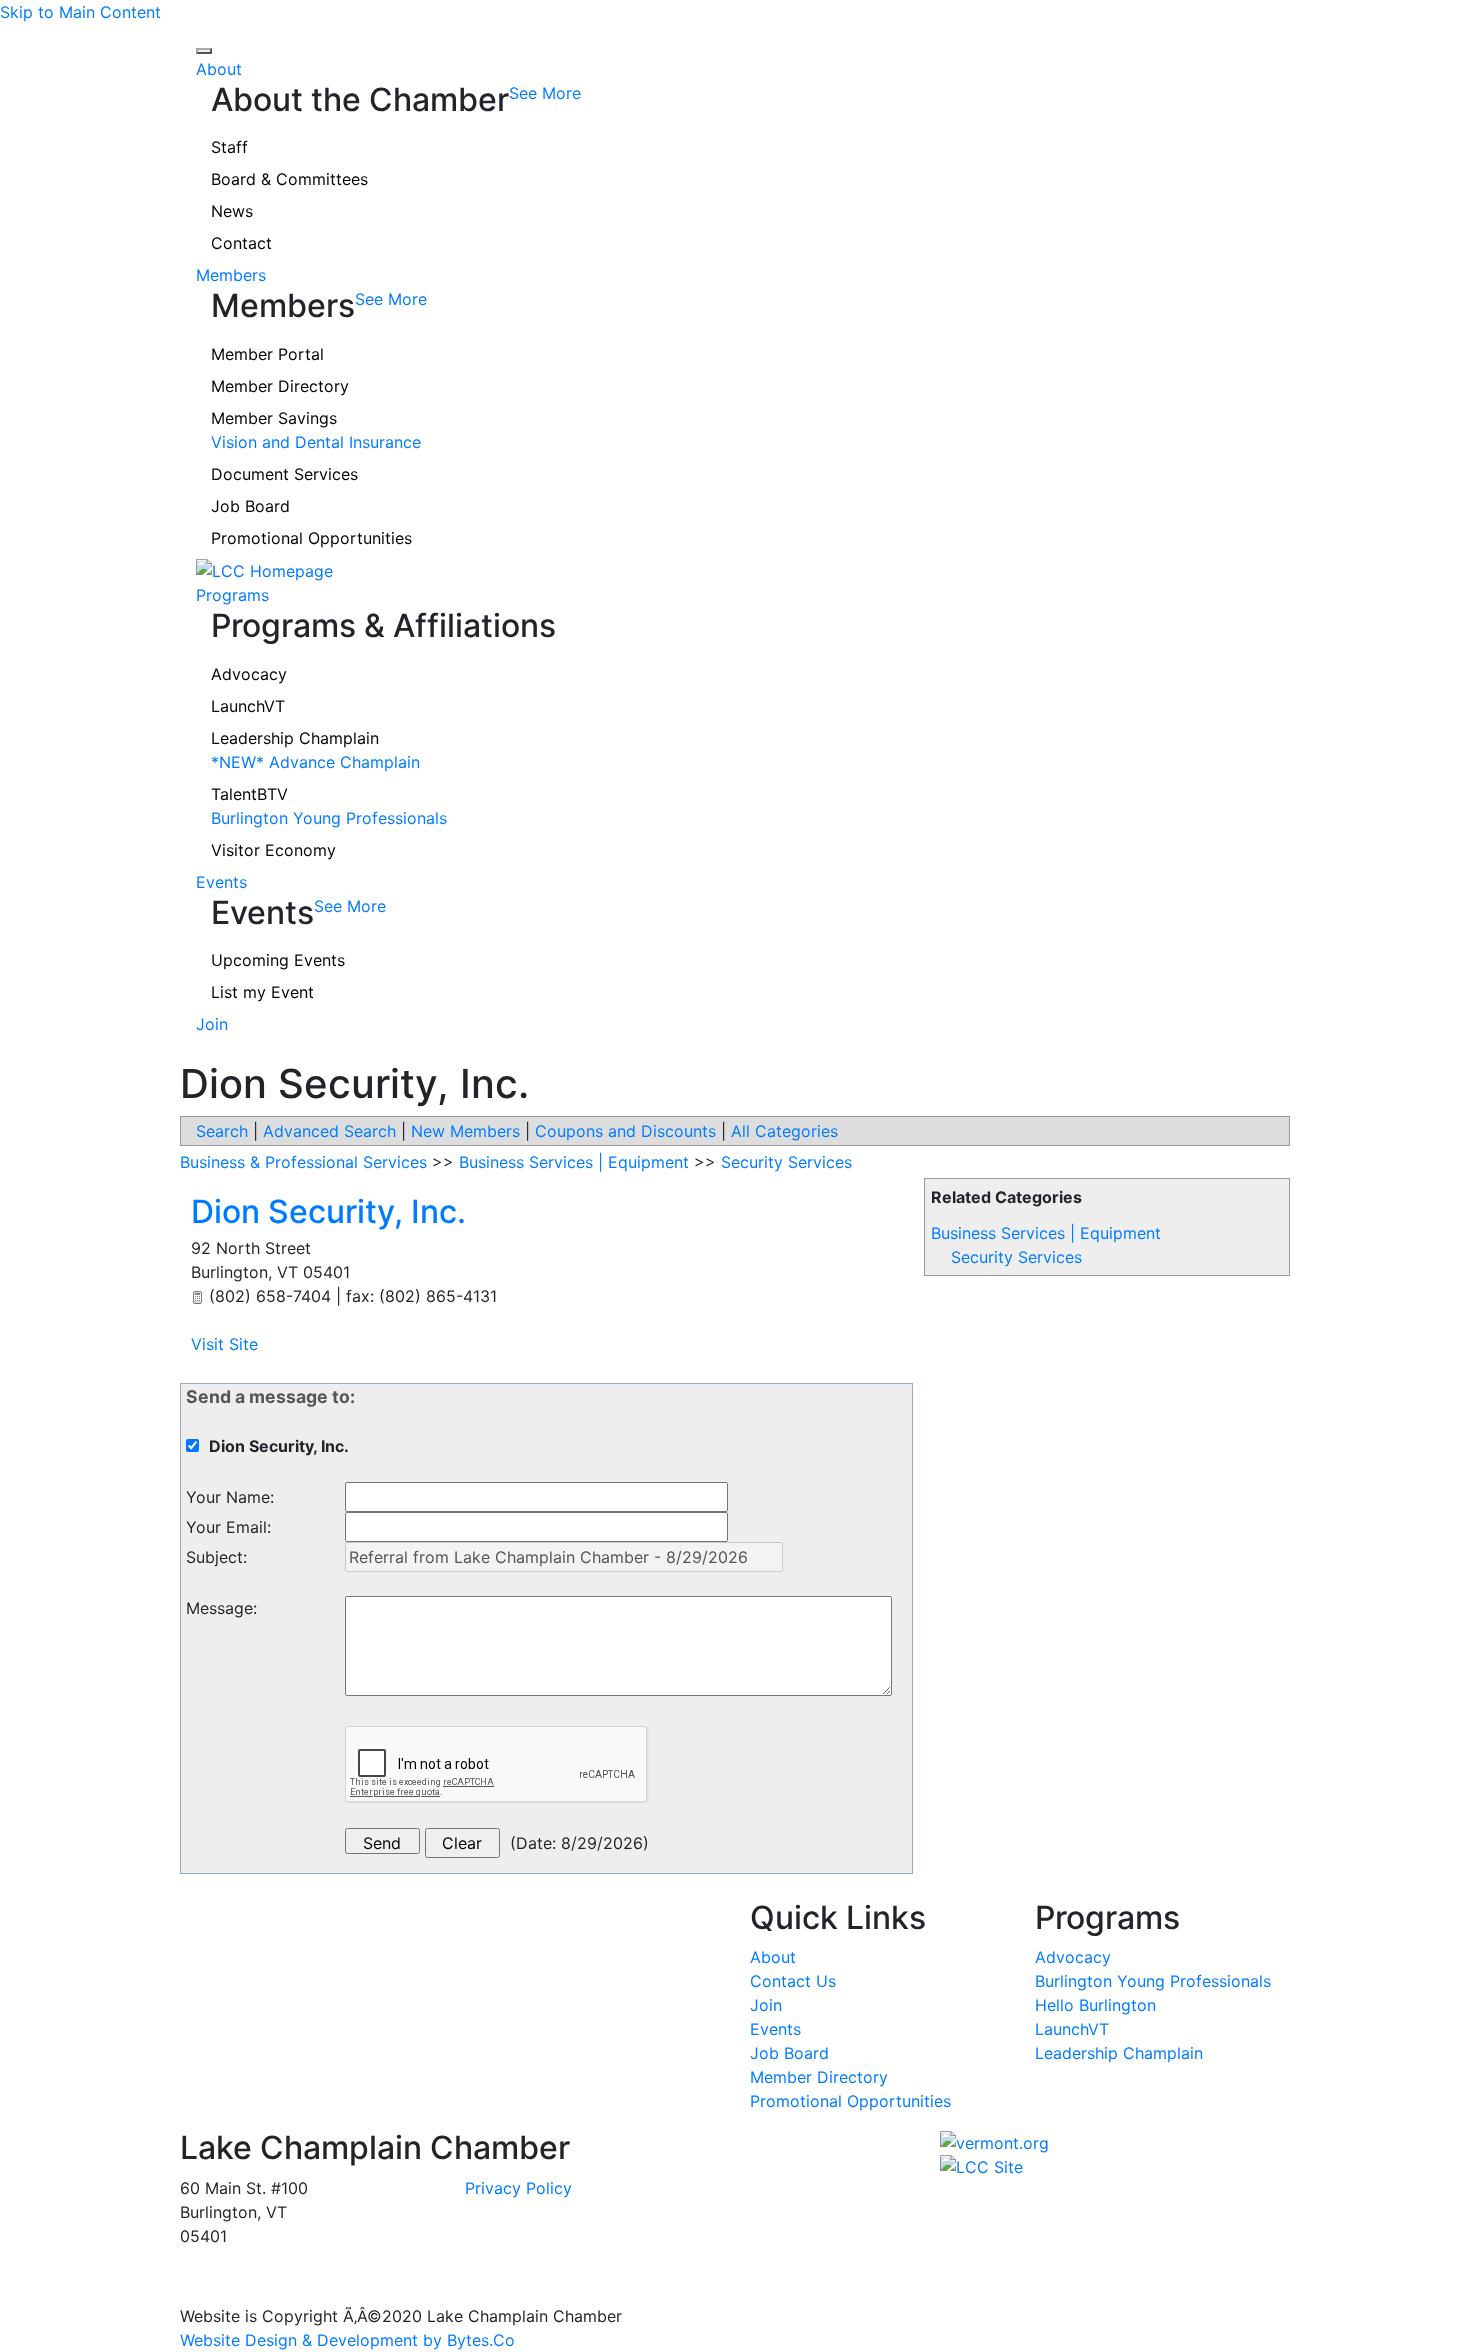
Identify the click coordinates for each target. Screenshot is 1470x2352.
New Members (465, 1131)
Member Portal (267, 354)
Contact (241, 243)
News (232, 211)
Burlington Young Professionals (329, 818)
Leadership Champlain (295, 738)
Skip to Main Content (80, 12)
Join (212, 1024)
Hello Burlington (1095, 2005)
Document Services (284, 474)
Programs (232, 595)
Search (222, 1131)
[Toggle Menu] (204, 51)
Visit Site (224, 1344)
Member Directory (280, 386)
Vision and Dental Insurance (316, 442)
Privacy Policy (518, 2188)
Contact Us (793, 1981)
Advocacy (249, 674)
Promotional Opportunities (311, 538)
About (219, 69)
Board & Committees (289, 179)
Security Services (1016, 1257)
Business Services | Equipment (1046, 1233)
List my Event (262, 992)
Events (221, 882)
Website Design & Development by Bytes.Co (347, 2340)
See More (545, 93)
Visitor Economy (273, 850)
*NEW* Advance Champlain (315, 762)
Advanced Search (329, 1131)
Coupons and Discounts (625, 1131)
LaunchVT (248, 706)
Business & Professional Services (303, 1162)
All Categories (784, 1131)
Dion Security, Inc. (328, 1211)
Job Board (250, 506)
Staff (229, 147)
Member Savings (274, 418)
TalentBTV (249, 794)
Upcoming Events (278, 960)
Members (231, 275)
